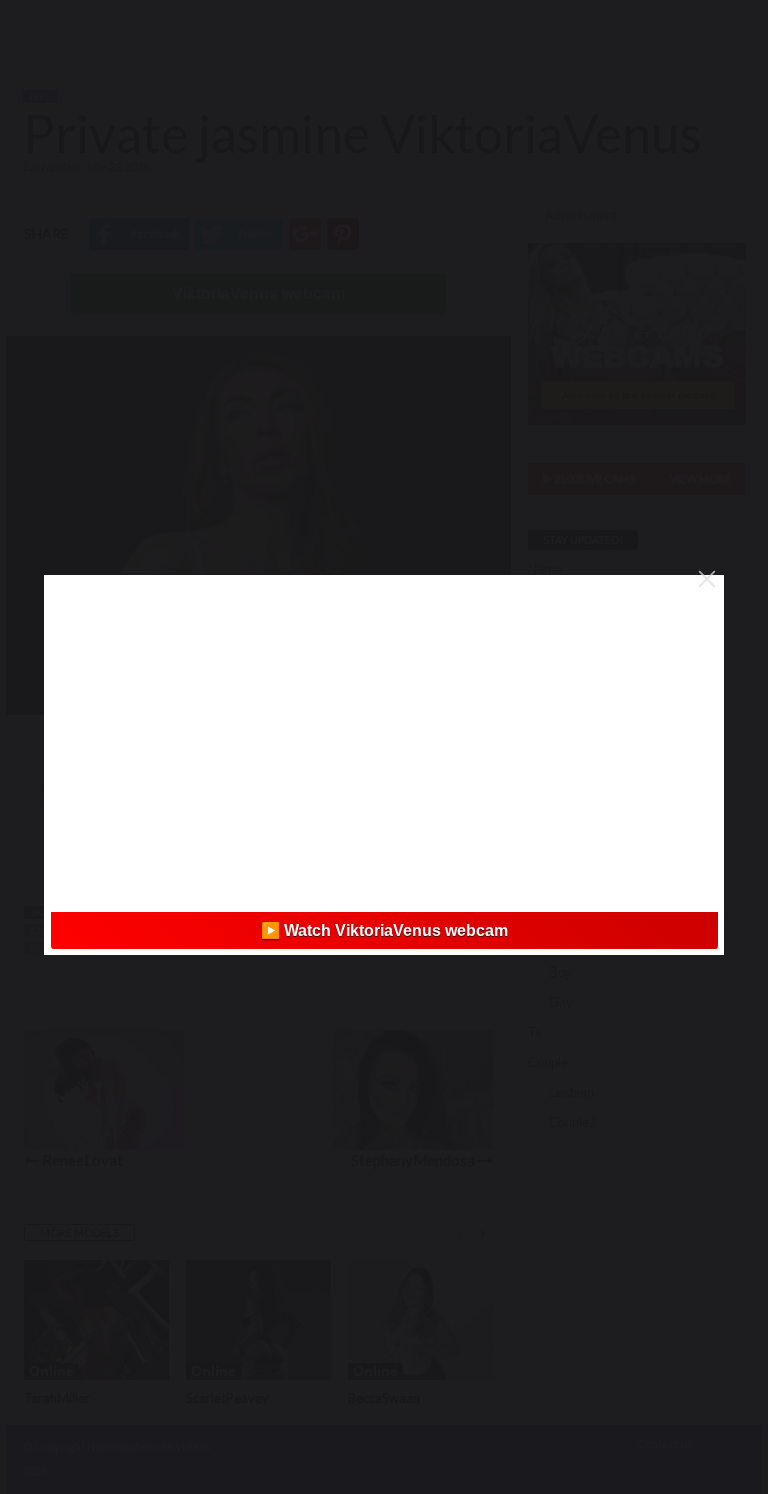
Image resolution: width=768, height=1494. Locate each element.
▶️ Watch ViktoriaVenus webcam (384, 930)
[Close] (707, 579)
